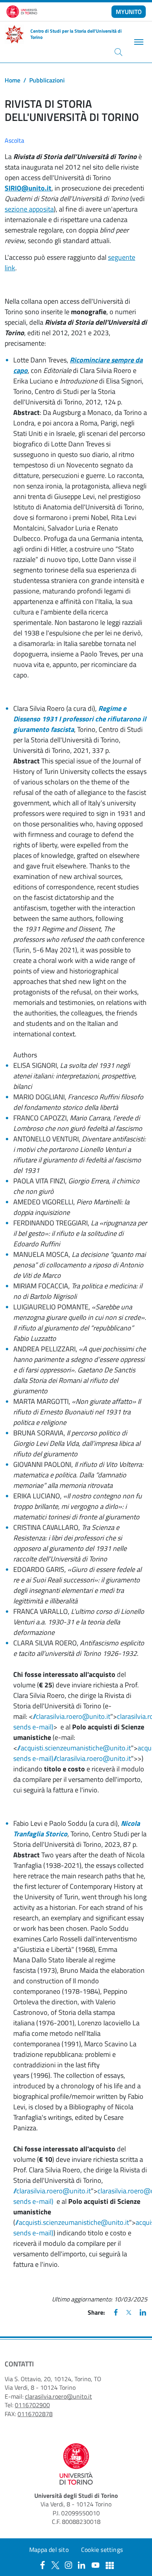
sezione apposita (29, 209)
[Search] (118, 52)
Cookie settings (102, 2550)
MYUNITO (129, 12)
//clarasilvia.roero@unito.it (72, 1716)
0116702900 (32, 2405)
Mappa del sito (49, 2550)
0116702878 (35, 2414)
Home (12, 80)
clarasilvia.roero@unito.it (58, 2396)
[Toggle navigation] (138, 42)
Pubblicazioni (47, 80)
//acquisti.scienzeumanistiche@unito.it (74, 1748)
